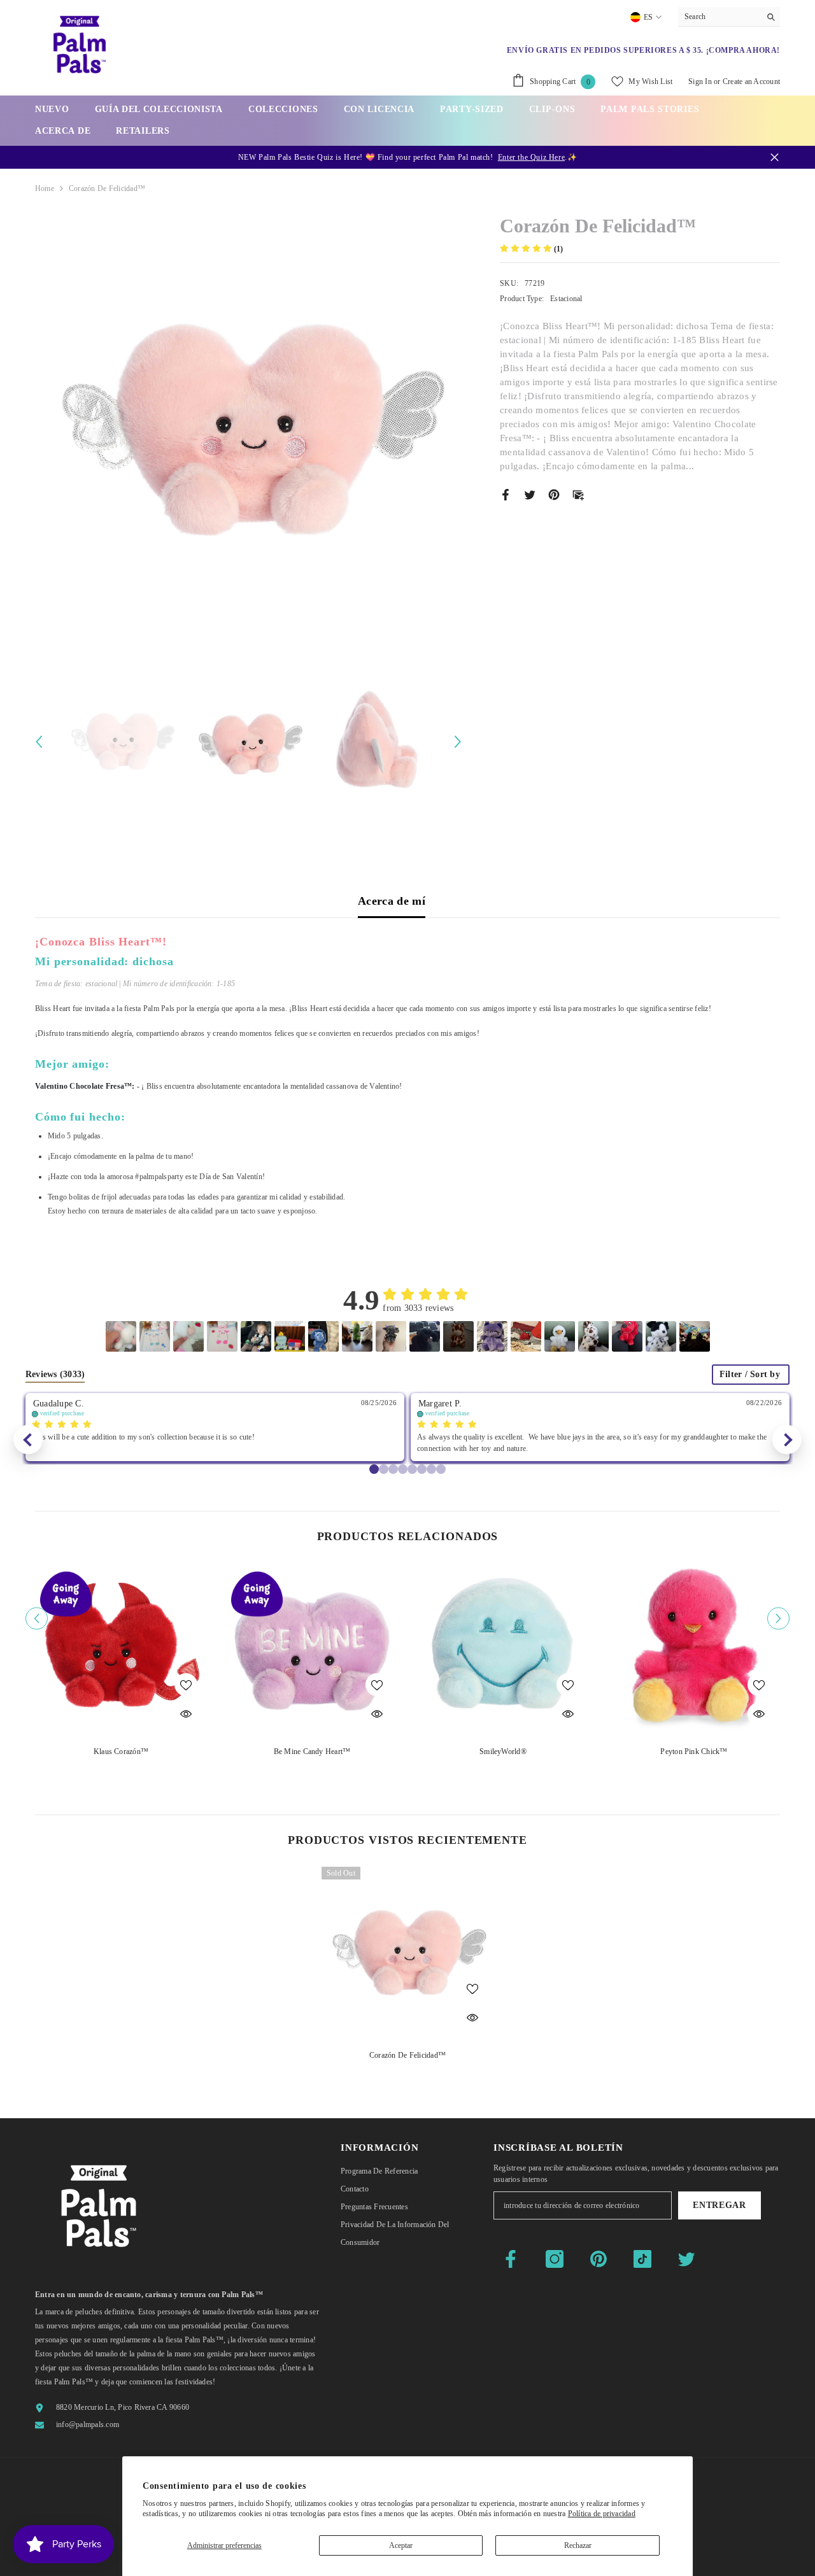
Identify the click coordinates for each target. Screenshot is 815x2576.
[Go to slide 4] (412, 1469)
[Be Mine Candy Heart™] (312, 1649)
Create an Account (751, 81)
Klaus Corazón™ (121, 1752)
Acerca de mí (392, 901)
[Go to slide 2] (393, 1469)
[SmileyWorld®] (503, 1649)
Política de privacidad (602, 2514)
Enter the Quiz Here (531, 157)
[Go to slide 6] (431, 1469)
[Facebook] (506, 494)
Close (775, 158)
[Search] (729, 17)
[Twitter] (530, 494)
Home (45, 188)
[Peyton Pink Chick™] (694, 1649)
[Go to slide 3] (403, 1469)
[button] (39, 742)
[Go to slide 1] (384, 1469)
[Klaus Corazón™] (121, 1649)
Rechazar (578, 2545)
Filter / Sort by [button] (750, 1375)
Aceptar (401, 2545)
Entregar (719, 2205)
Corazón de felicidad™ (407, 2055)
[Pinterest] (554, 494)
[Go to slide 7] (441, 1469)
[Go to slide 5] (422, 1469)
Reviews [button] (55, 1374)
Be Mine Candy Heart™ (312, 1752)
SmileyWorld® (503, 1752)
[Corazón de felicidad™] (407, 1953)
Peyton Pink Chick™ (694, 1752)
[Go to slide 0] (374, 1469)
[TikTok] (642, 2259)
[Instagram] (555, 2259)
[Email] (578, 494)
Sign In (700, 81)
